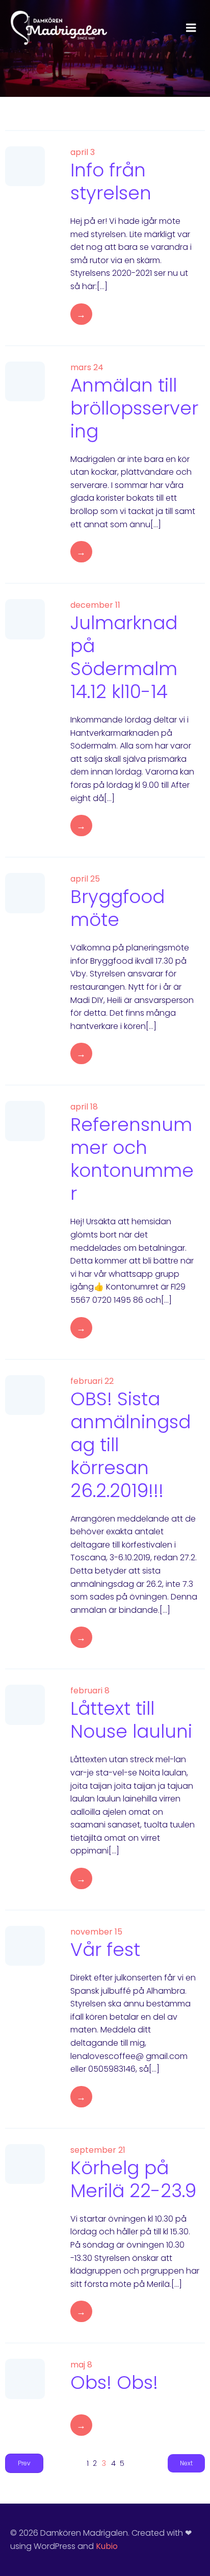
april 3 (83, 152)
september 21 (98, 2150)
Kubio (107, 2546)
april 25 (85, 879)
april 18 (84, 1107)
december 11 (95, 605)
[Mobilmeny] (191, 28)
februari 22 (92, 1381)
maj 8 (81, 2365)
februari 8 (90, 1691)
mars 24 (87, 367)
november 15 (96, 1932)
